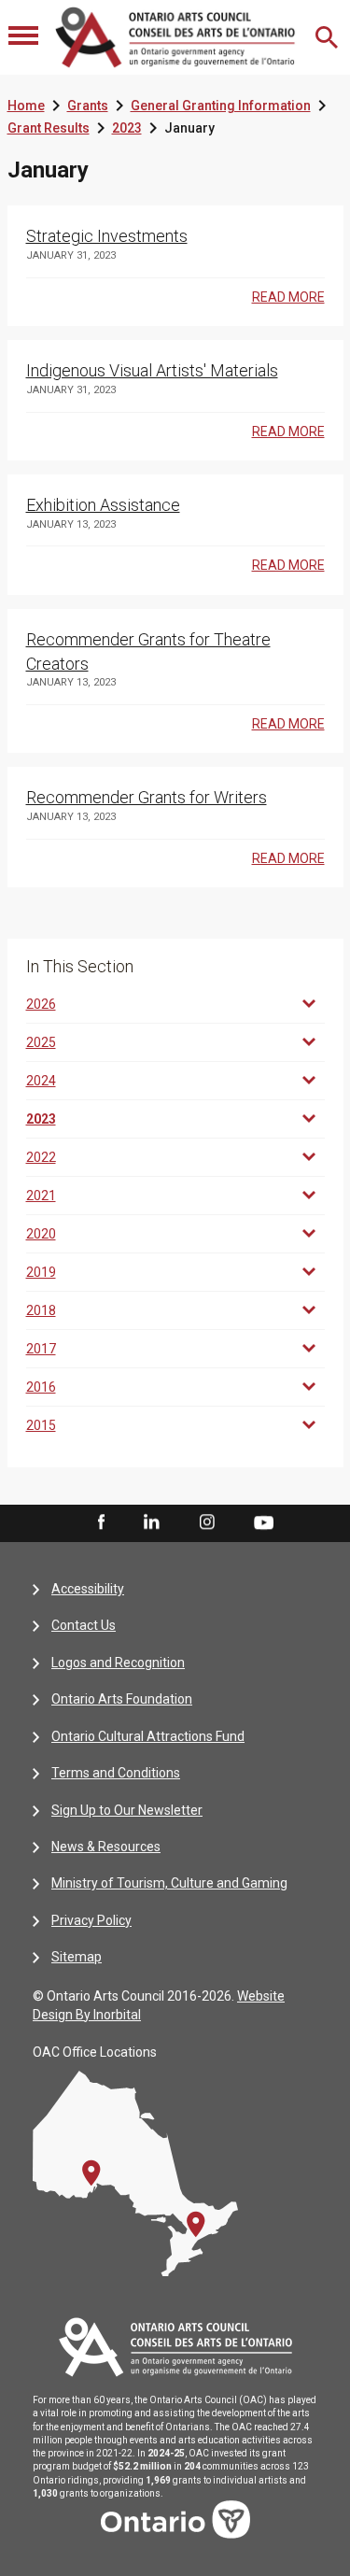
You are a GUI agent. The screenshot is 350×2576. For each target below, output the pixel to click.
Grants (88, 106)
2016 (41, 1387)
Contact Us (84, 1625)
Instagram (207, 1522)
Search (329, 37)
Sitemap (77, 1957)
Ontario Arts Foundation (122, 1699)
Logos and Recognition (118, 1663)
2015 (41, 1425)
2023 (127, 128)
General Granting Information (221, 106)
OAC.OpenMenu (25, 37)
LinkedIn (151, 1522)
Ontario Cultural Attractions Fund (148, 1736)
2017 (41, 1349)
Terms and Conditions (116, 1773)
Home (26, 106)
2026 (41, 1004)
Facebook (100, 1522)
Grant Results (49, 128)
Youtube (264, 1522)
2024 (41, 1081)
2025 (41, 1042)
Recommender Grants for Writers (147, 797)
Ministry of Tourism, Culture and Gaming (169, 1883)
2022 (41, 1157)
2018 (41, 1310)
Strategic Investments (107, 236)
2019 (41, 1272)
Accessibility (88, 1589)
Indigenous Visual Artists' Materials (152, 370)
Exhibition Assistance (103, 505)
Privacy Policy (91, 1920)
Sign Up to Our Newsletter (127, 1810)
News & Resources (106, 1847)
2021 (41, 1196)
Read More (288, 297)
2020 (41, 1234)
